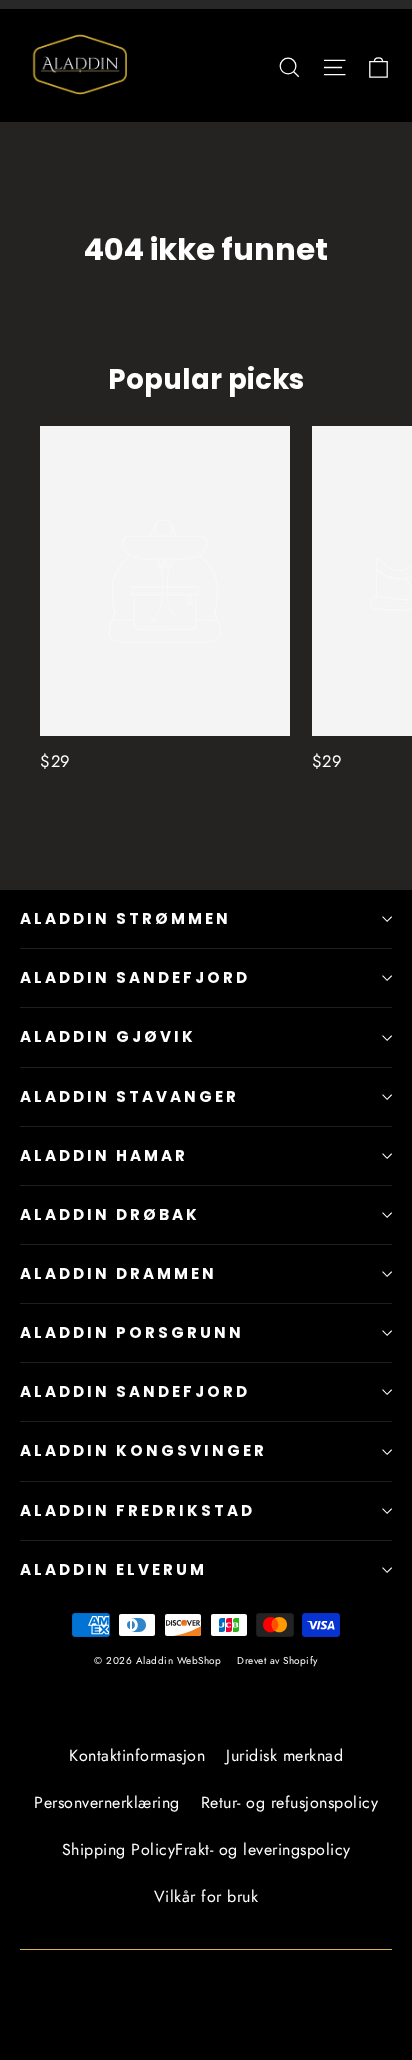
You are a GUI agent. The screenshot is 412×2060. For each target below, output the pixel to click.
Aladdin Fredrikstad (137, 1510)
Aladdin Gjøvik (108, 1036)
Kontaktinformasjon (137, 1755)
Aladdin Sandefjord (135, 977)
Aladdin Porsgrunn (132, 1332)
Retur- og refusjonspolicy (290, 1802)
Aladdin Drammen (118, 1273)
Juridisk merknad (284, 1755)
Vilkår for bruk (206, 1896)
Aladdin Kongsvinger (143, 1450)
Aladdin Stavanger (129, 1096)
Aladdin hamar (104, 1155)
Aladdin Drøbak (110, 1214)
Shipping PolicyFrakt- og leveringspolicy (206, 1849)
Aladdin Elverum (113, 1569)
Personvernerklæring (107, 1802)
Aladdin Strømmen (125, 918)
